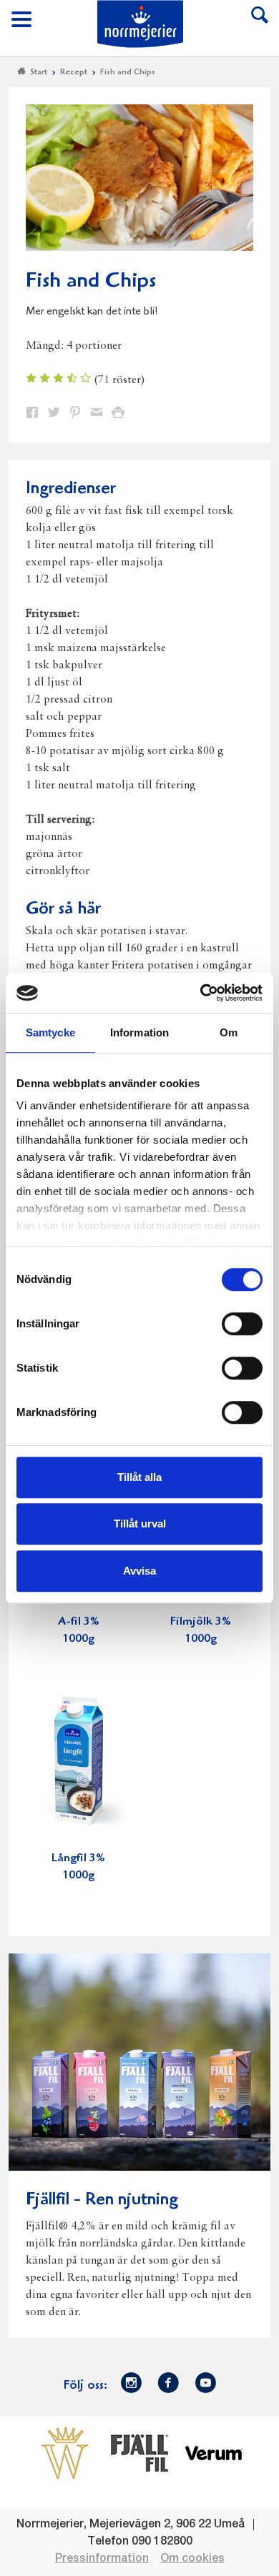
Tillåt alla (139, 1477)
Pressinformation (102, 2559)
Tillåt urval (140, 1524)
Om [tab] (229, 1032)
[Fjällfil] (139, 2453)
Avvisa (139, 1571)
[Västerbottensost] (65, 2453)
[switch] (242, 1322)
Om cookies (192, 2559)
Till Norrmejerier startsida (140, 24)
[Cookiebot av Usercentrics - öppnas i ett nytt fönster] (201, 993)
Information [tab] (139, 1032)
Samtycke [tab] (50, 1032)
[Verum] (214, 2453)
